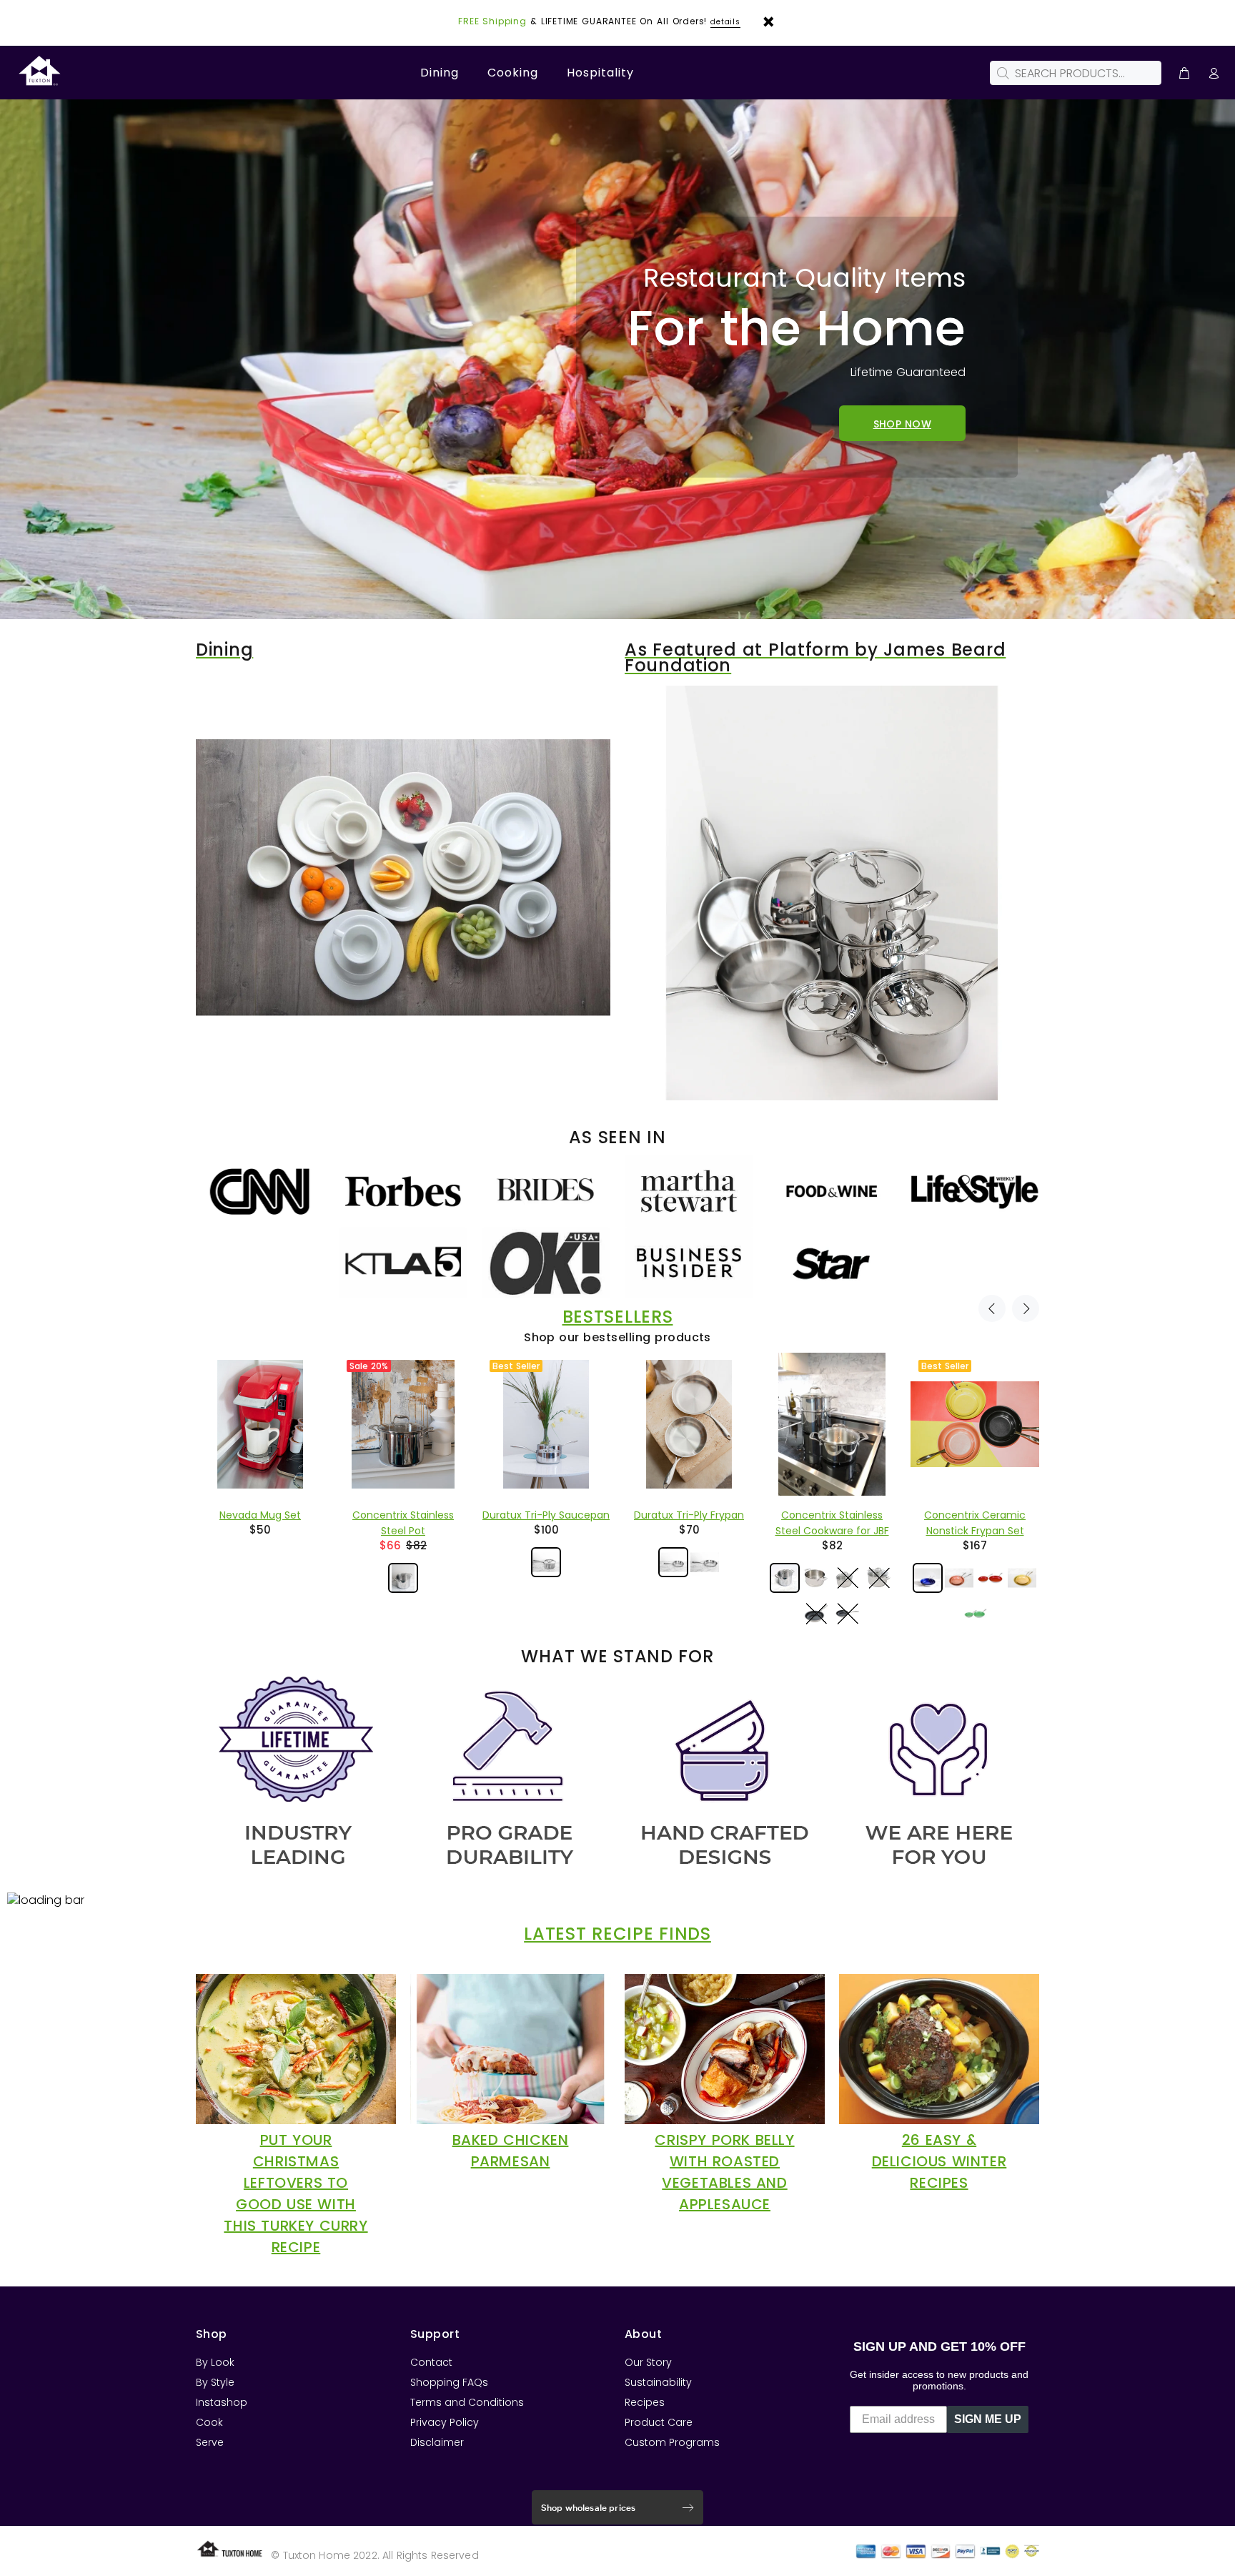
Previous (992, 1308)
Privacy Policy (445, 2422)
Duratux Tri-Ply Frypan (403, 1515)
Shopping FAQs (449, 2382)
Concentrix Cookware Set (832, 1515)
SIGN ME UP (988, 2419)
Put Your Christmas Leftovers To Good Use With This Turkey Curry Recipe (296, 2193)
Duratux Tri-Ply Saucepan (260, 1515)
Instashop (222, 2402)
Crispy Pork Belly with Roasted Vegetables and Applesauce (724, 2172)
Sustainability (658, 2382)
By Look (215, 2362)
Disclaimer (437, 2442)
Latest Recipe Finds (617, 1934)
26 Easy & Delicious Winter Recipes (939, 2161)
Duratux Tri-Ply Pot (975, 1515)
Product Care (659, 2422)
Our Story (648, 2362)
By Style (215, 2382)
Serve (210, 2442)
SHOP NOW (902, 423)
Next (1026, 1308)
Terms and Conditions (467, 2402)
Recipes (645, 2402)
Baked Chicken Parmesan (511, 2151)
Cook (209, 2422)
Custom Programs (672, 2442)
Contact (431, 2362)
